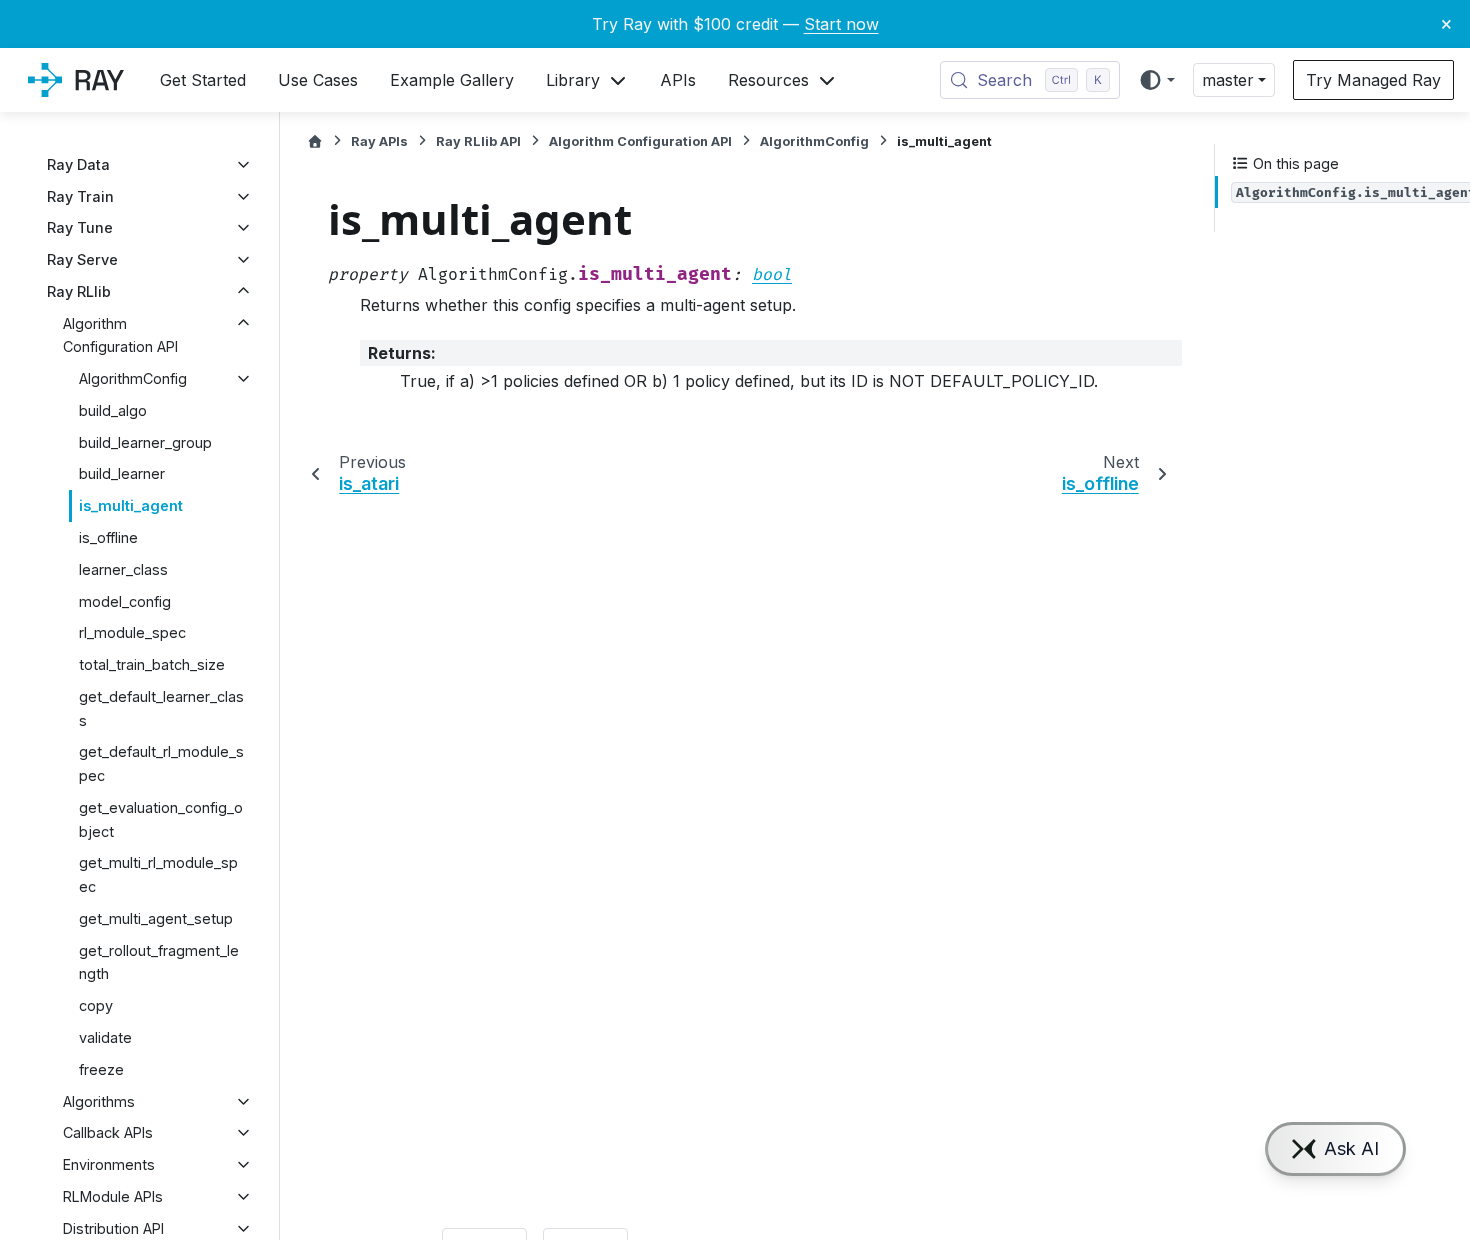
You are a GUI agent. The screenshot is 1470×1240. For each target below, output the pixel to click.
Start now (841, 24)
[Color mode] (1156, 80)
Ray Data (78, 164)
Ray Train (80, 196)
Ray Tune (80, 227)
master (1228, 80)
